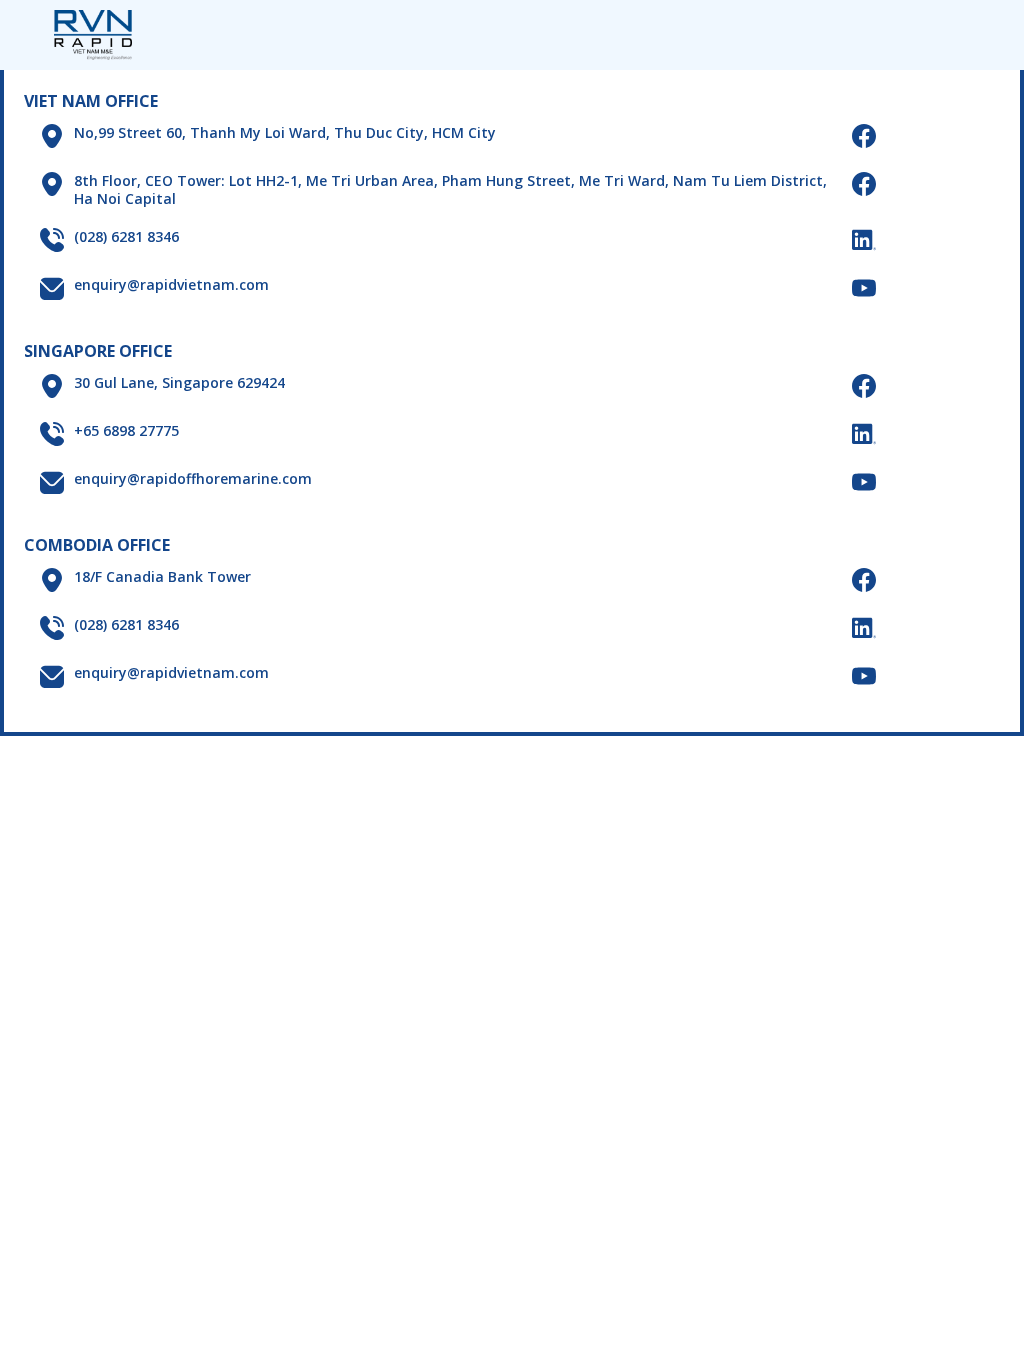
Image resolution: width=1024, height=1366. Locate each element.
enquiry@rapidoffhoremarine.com (193, 479)
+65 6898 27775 (126, 431)
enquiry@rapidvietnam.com (171, 285)
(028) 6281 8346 (126, 237)
